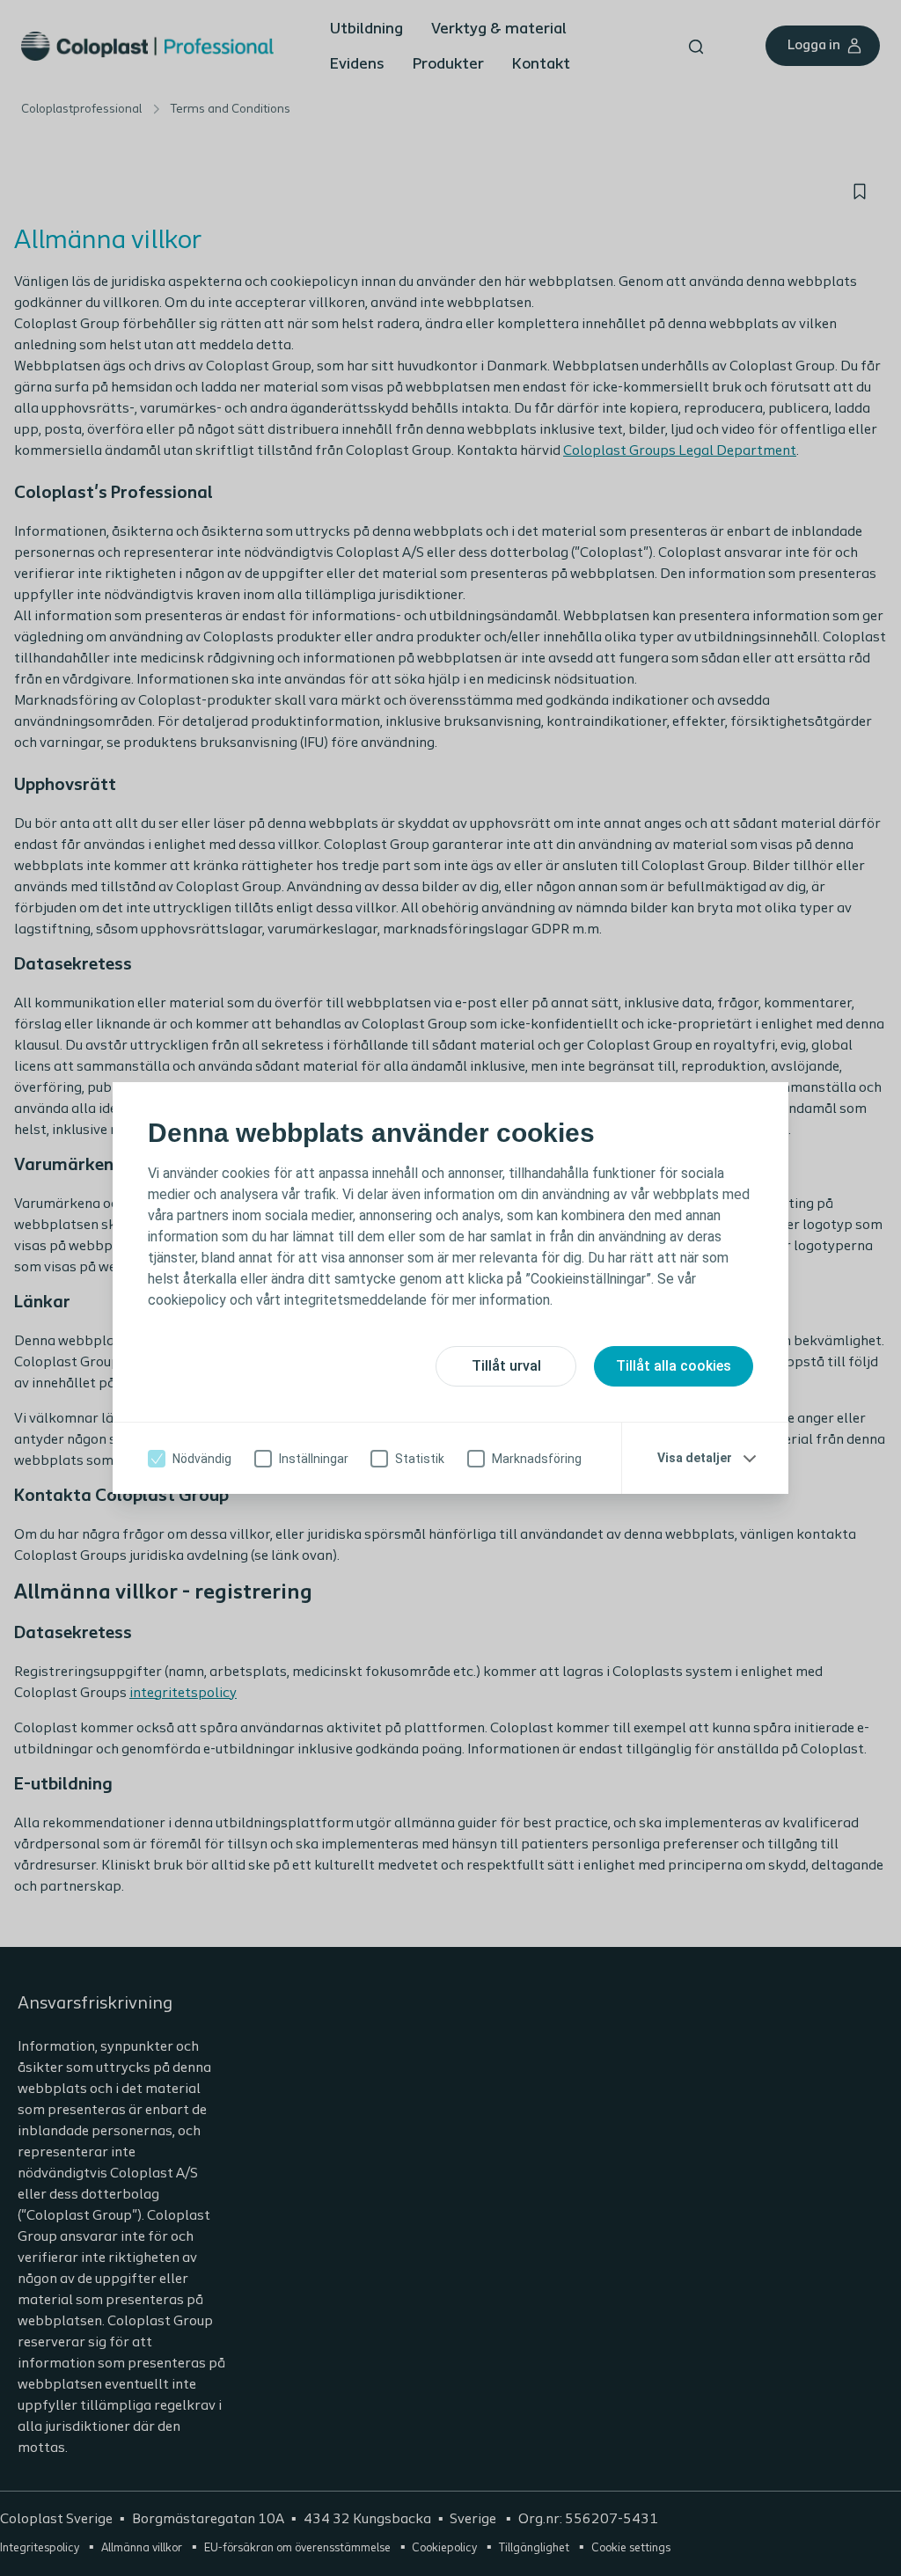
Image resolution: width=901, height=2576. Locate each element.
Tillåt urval (506, 1366)
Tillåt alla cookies (674, 1366)
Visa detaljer (695, 1458)
